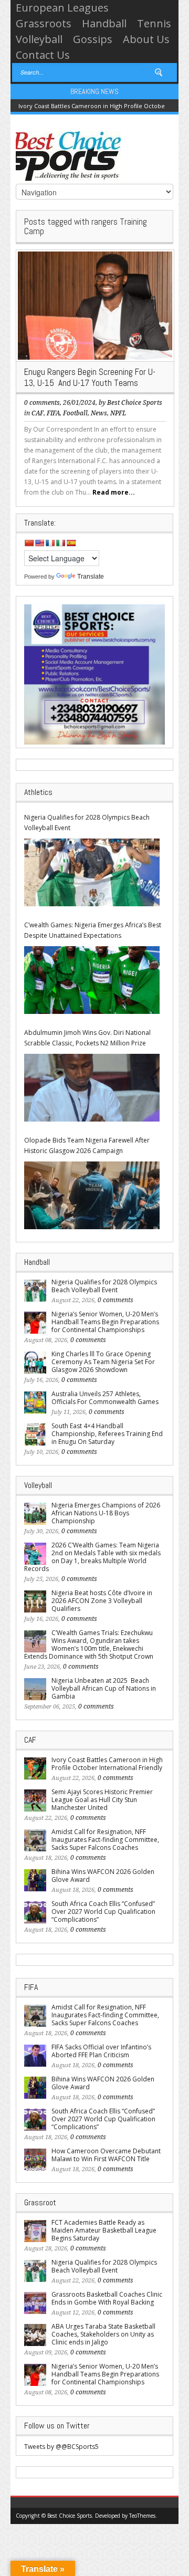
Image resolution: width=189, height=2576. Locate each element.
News (99, 413)
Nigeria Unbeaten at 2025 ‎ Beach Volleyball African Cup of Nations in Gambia (104, 1688)
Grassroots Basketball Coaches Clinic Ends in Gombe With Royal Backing (107, 2298)
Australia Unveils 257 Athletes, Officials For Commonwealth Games (105, 1398)
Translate (91, 577)
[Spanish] (71, 543)
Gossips (93, 39)
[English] (39, 543)
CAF (38, 413)
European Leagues (62, 8)
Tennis (154, 23)
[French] (50, 543)
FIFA (53, 413)
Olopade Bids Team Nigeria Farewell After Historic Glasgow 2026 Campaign (87, 1145)
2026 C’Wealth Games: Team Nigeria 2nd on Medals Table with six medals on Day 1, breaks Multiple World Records (92, 1557)
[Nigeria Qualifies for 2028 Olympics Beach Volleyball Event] (92, 872)
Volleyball (39, 39)
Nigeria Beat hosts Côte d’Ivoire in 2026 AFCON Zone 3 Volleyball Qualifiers (102, 1601)
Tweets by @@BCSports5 (61, 2447)
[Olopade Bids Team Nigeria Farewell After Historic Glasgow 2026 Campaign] (92, 1195)
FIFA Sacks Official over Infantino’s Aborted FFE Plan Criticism (101, 2051)
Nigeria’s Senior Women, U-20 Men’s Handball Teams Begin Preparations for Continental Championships (105, 1322)
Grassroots (44, 23)
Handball (104, 23)
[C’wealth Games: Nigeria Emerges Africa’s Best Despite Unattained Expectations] (92, 980)
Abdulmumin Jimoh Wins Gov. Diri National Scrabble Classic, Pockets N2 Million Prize (87, 1038)
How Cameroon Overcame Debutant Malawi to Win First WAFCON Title (106, 2155)
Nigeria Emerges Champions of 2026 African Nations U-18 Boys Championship (106, 1513)
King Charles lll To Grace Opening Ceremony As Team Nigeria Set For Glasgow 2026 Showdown (103, 1362)
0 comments (42, 403)
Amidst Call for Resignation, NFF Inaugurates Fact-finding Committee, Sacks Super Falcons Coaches (105, 1840)
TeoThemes (142, 2516)
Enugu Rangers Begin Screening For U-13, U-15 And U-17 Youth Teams (90, 377)
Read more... (114, 492)
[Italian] (60, 543)
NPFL (118, 413)
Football (75, 413)
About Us (146, 39)
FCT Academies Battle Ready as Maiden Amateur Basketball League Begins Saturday (104, 2230)
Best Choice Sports (135, 403)
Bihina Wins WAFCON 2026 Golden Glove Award (103, 1876)
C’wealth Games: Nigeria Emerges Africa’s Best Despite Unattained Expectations (93, 930)
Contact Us (43, 55)
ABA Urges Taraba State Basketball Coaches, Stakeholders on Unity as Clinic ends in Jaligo (103, 2334)
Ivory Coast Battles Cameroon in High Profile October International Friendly (107, 1764)
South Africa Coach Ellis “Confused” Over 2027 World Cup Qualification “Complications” (103, 1912)
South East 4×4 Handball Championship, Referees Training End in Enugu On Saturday (107, 1434)
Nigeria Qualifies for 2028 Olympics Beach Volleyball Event (87, 823)
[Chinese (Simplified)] (29, 543)
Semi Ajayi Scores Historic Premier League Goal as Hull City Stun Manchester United (102, 1800)
